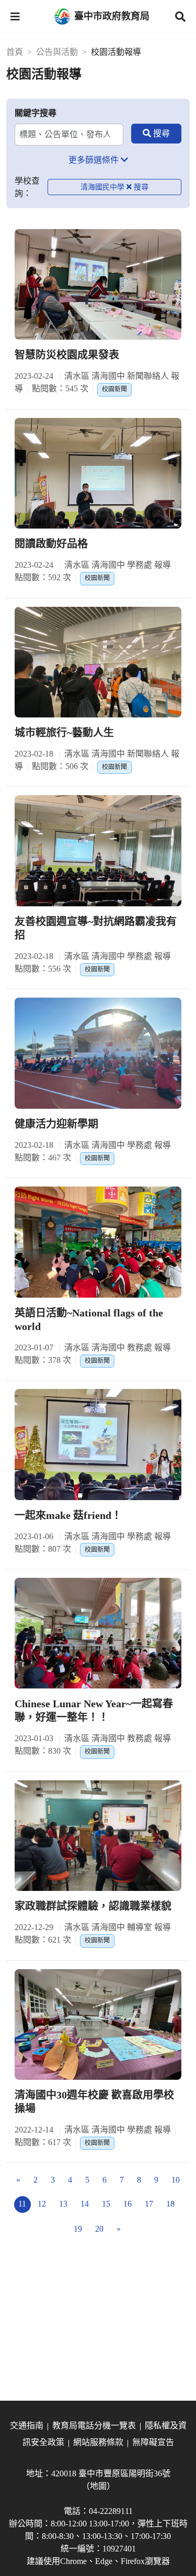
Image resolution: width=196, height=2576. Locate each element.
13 (63, 2204)
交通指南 (27, 2425)
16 (128, 2204)
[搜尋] (156, 134)
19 (78, 2229)
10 (176, 2180)
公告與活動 (57, 52)
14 (85, 2204)
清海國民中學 (102, 187)
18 (170, 2204)
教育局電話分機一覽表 (94, 2425)
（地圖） (98, 2486)
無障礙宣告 (153, 2442)
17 (149, 2204)
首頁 (15, 52)
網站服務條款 (98, 2442)
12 (42, 2204)
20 (99, 2229)
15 (106, 2204)
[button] (15, 17)
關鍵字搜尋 (36, 113)
